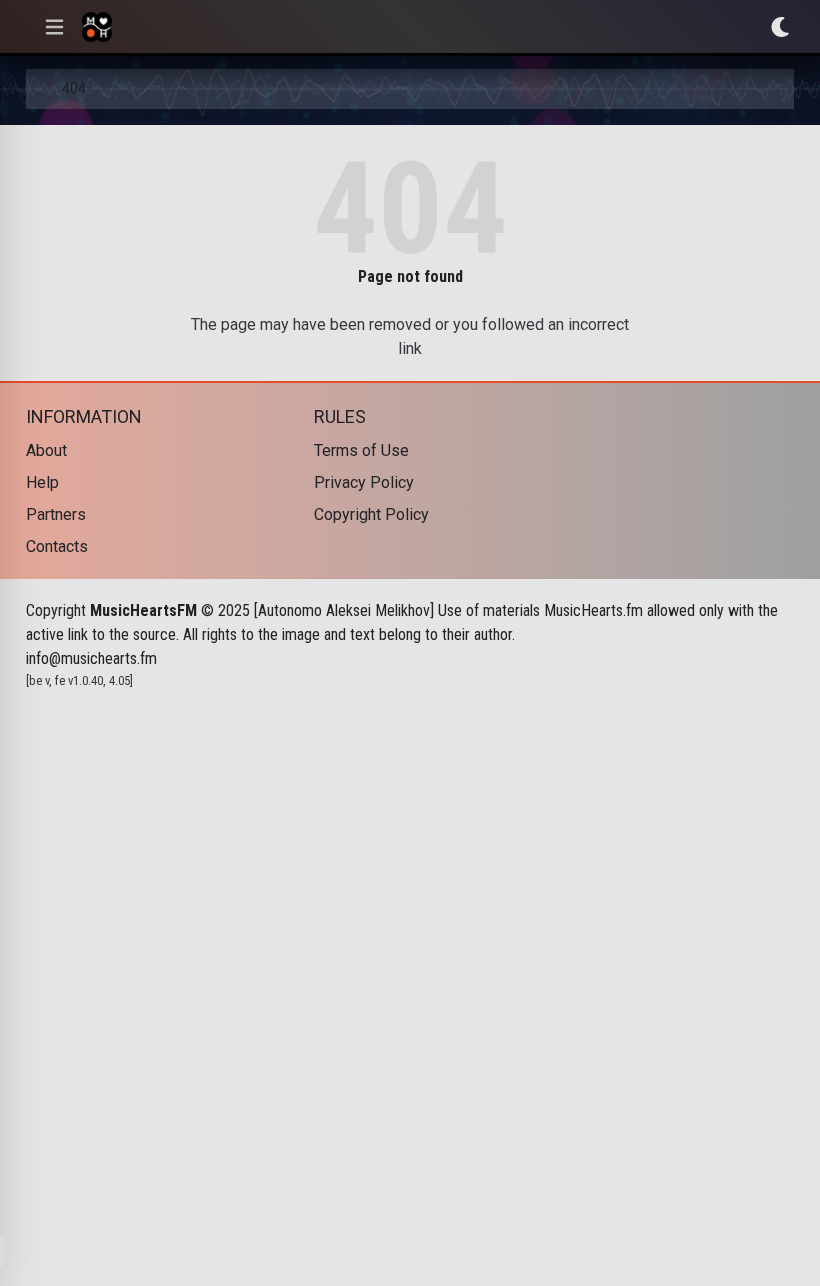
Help (42, 482)
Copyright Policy (371, 514)
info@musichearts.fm (91, 658)
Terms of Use (361, 450)
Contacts (57, 546)
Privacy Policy (364, 482)
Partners (56, 514)
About (46, 450)
